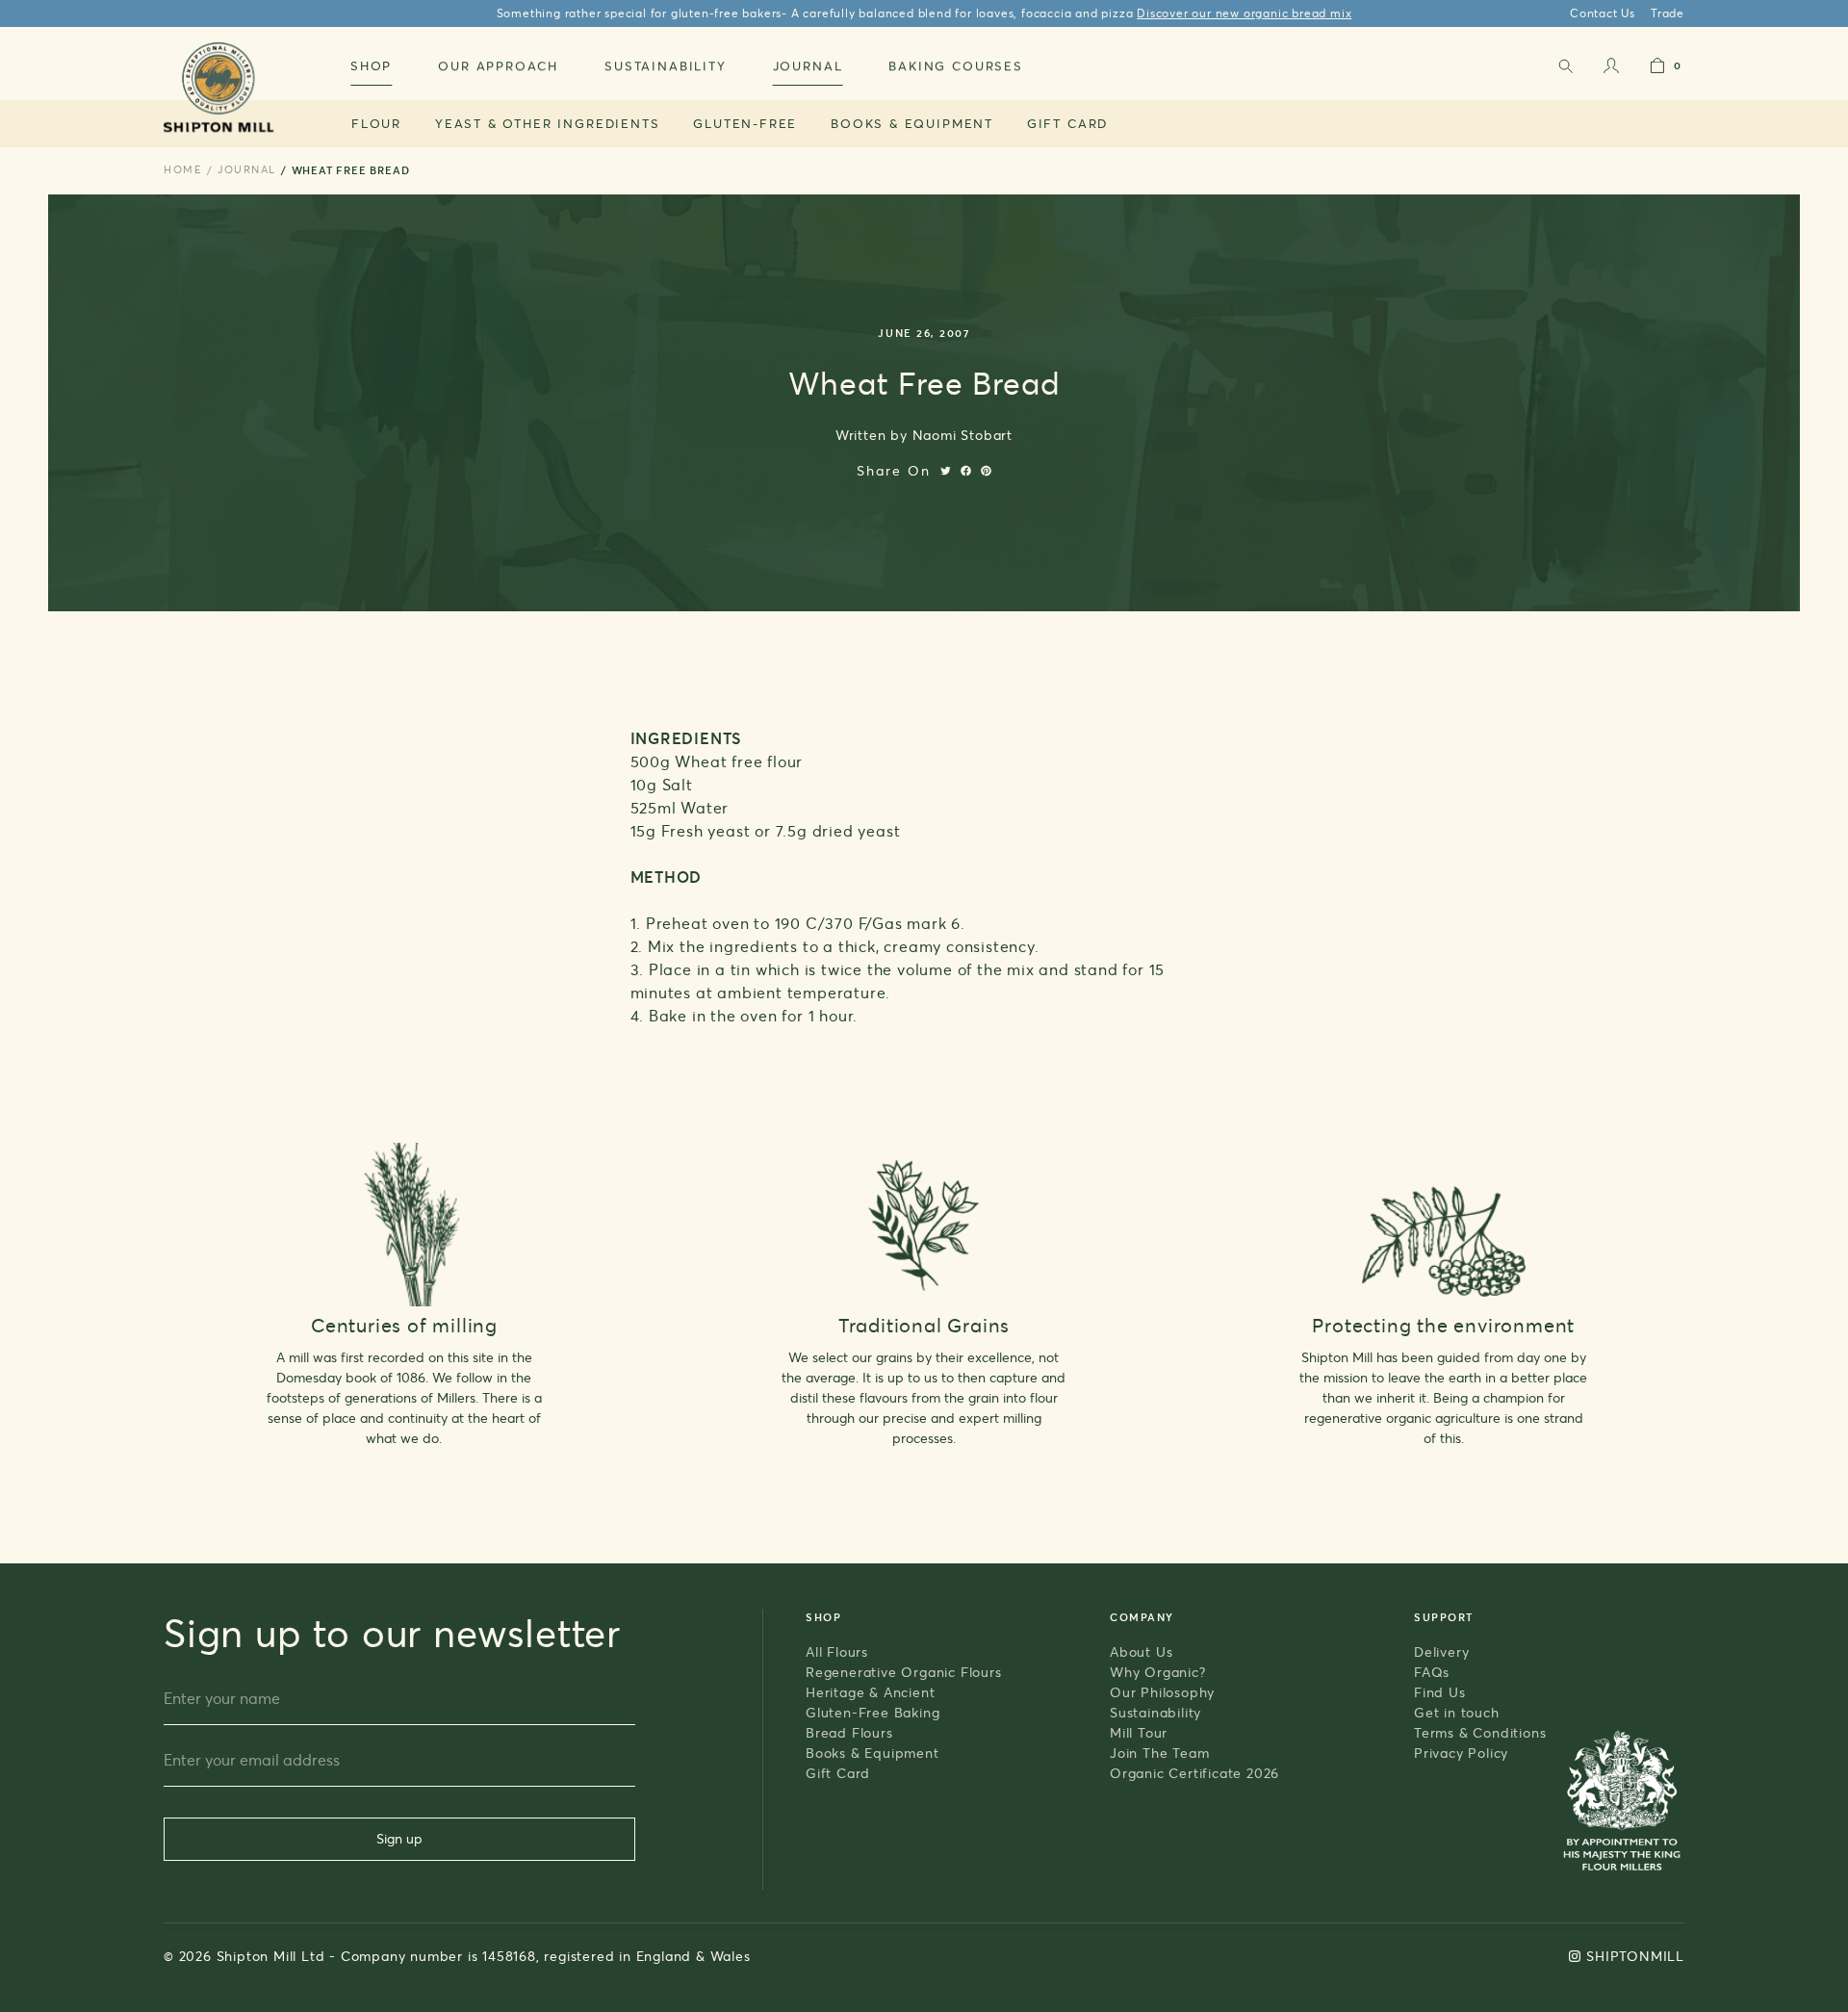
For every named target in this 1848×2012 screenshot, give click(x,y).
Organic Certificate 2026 (1194, 1773)
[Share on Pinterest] (986, 471)
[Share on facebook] (966, 471)
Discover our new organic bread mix (1244, 13)
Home (183, 169)
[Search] (1565, 70)
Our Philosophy (1162, 1692)
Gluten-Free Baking (873, 1712)
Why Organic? (1158, 1672)
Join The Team (1159, 1753)
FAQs (1432, 1672)
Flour (376, 123)
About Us (1141, 1651)
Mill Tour (1139, 1732)
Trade (1668, 13)
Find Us (1440, 1692)
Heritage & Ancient (870, 1692)
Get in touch (1457, 1712)
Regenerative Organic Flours (904, 1672)
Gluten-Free (745, 123)
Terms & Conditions (1480, 1732)
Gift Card (1067, 123)
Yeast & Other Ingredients (548, 123)
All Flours (837, 1651)
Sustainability (1155, 1712)
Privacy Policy (1461, 1753)
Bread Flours (849, 1732)
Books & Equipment (912, 123)
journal (247, 169)
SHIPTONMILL (1635, 1956)
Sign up (399, 1838)
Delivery (1441, 1651)
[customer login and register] (1611, 70)
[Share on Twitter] (946, 471)
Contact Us (1603, 13)
